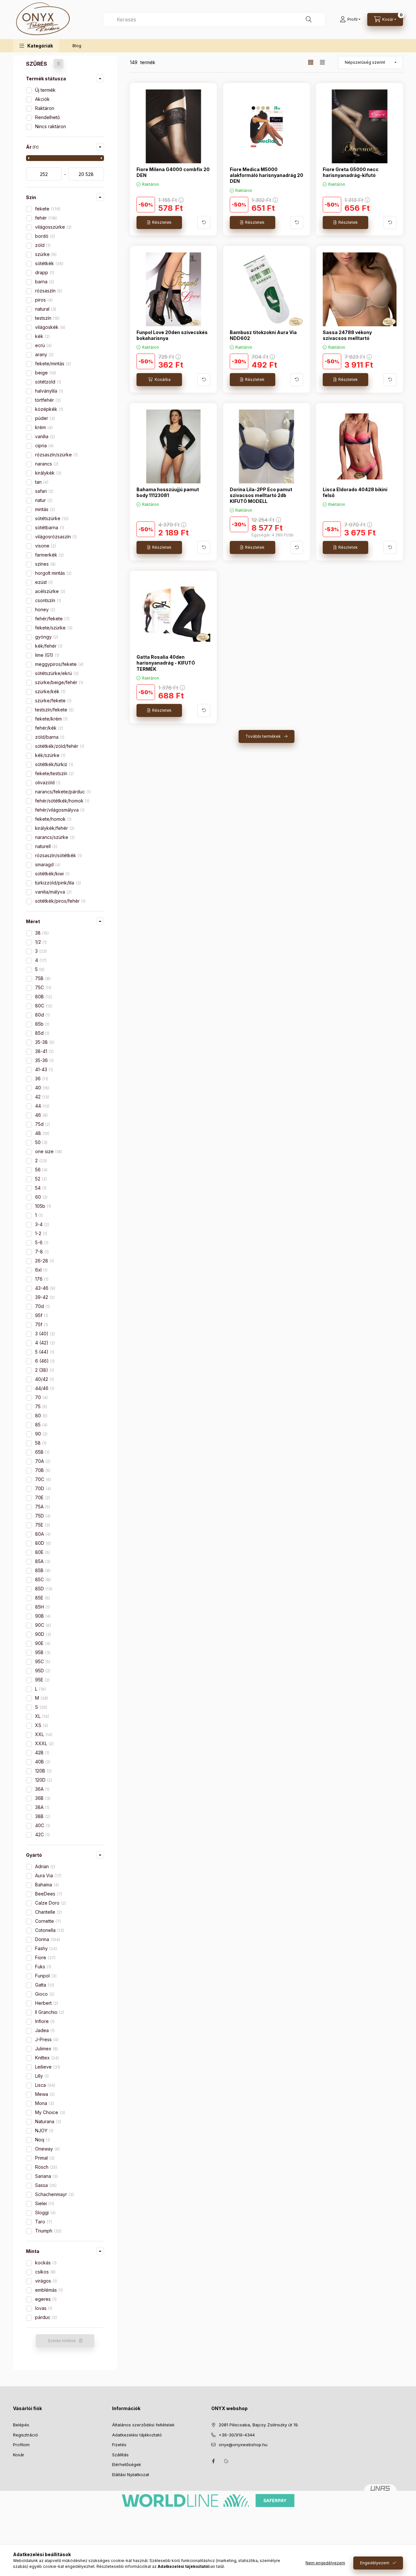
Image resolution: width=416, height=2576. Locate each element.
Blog (77, 46)
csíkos (45, 2272)
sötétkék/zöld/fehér (59, 746)
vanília (44, 436)
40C (42, 1825)
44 (42, 1106)
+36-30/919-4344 (237, 2435)
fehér (45, 218)
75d (42, 1124)
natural (45, 309)
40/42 (44, 1379)
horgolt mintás (53, 573)
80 (41, 1416)
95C (42, 1661)
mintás (44, 509)
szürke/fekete (53, 701)
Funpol (45, 1976)
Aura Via (48, 1875)
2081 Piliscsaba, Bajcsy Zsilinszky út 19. (259, 2425)
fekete (47, 209)
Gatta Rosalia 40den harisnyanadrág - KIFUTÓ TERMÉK (166, 663)
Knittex (46, 2058)
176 (41, 1279)
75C (43, 987)
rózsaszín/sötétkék (58, 855)
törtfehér (47, 400)
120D (43, 1780)
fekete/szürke (53, 628)
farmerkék (49, 555)
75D (42, 1516)
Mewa (44, 2094)
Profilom (21, 2445)
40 (42, 1088)
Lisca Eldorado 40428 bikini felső (355, 492)
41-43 (43, 1069)
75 (40, 1406)
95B (42, 1652)
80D (42, 1543)
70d (42, 1306)
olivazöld (47, 782)
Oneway (47, 2149)
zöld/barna (49, 737)
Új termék (45, 90)
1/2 (40, 942)
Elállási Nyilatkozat (131, 2475)
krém (43, 427)
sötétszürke (51, 518)
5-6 (41, 1242)
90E (42, 1643)
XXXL (44, 1743)
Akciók (42, 99)
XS (41, 1725)
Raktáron (45, 108)
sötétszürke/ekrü (56, 673)
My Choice (49, 2112)
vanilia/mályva (53, 892)
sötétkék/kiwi (52, 874)
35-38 (44, 1042)
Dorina (47, 1939)
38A (42, 1807)
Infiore (44, 2021)
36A (42, 1789)
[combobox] (214, 20)
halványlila (48, 391)
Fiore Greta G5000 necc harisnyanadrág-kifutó (351, 172)
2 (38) (44, 1370)
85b (42, 1024)
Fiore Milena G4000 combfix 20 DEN (173, 172)
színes (45, 564)
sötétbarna (49, 527)
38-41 (44, 1051)
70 (41, 1397)
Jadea (44, 2030)
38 (41, 933)
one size (48, 1151)
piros (43, 300)
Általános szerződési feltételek (143, 2425)
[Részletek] (159, 223)
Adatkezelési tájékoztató (137, 2435)
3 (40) (44, 1334)
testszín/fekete (54, 710)
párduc (45, 2317)
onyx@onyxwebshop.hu (243, 2445)
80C (43, 1006)
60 (41, 1197)
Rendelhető (47, 117)
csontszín (47, 600)
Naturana (47, 2121)
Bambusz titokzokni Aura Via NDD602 (263, 335)
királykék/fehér (54, 828)
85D (43, 1589)
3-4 (41, 1224)
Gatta (44, 1985)
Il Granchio (49, 2012)
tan (41, 482)
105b (42, 1206)
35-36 (44, 1060)
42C (42, 1834)
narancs (46, 464)
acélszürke (50, 591)
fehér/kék (48, 728)
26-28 (44, 1261)
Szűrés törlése (62, 2341)
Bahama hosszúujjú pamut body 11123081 (168, 492)
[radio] (322, 62)
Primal (44, 2158)
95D (42, 1671)
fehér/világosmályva (59, 810)
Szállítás (120, 2455)
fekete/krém (51, 719)
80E (42, 1552)
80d (42, 1015)
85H (42, 1607)
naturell (45, 846)
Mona (44, 2103)
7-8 (41, 1252)
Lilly (41, 2076)
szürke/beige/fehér (58, 682)
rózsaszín (48, 291)
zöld (42, 245)
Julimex (46, 2049)
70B (42, 1470)
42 (41, 1097)
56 (41, 1170)
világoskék (50, 327)
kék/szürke (50, 755)
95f (41, 1315)
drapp (44, 272)
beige (45, 373)
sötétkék (49, 263)
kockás (45, 2263)
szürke (45, 254)
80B (43, 997)
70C (42, 1479)
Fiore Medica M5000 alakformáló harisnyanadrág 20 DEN (266, 175)
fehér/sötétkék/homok (62, 801)
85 (41, 1425)
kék (42, 336)
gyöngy (46, 637)
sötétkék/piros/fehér (60, 901)
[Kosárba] (159, 380)
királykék (48, 473)
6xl (41, 1270)
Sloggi (45, 2212)
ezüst (43, 582)
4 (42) (44, 1343)
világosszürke (53, 227)
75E (42, 1525)
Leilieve (47, 2067)
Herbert (46, 2003)
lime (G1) (46, 655)
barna (44, 282)
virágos (45, 2281)
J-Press (46, 2039)
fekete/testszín (54, 773)
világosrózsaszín (55, 537)
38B (42, 1816)
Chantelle (48, 1912)
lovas (43, 2308)
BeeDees (48, 1894)
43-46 (45, 1288)
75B (42, 978)
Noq (42, 2140)
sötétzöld (47, 382)
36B (42, 1798)
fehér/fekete (52, 619)
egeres (45, 2299)
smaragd (47, 864)
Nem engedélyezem (325, 2563)
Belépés (21, 2425)
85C (42, 1579)
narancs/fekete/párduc (62, 792)
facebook (213, 2461)
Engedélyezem (375, 2563)
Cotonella (49, 1930)
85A (42, 1561)
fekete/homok (53, 819)
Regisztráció (26, 2435)
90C (42, 1625)
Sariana (46, 2176)
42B (42, 1753)
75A (42, 1507)
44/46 (44, 1388)
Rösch (45, 2167)
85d (42, 1033)
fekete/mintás (52, 364)
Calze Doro (50, 1903)
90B (42, 1616)
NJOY (44, 2131)
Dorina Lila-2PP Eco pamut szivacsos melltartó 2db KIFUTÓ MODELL (261, 495)
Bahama (46, 1885)
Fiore (45, 1957)
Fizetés (119, 2445)
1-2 (40, 1233)
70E (42, 1497)
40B (42, 1762)
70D (42, 1488)
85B (42, 1570)
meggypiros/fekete (59, 664)
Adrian (45, 1866)
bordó (44, 236)
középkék (48, 409)
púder (44, 418)
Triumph (48, 2231)
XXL (43, 1734)
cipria (44, 445)
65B (42, 1452)
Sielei (44, 2203)
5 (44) (44, 1352)
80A (42, 1534)
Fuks (42, 1967)
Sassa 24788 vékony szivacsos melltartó (347, 335)
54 (40, 1188)
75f (41, 1324)
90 (41, 1434)
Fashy (45, 1948)
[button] (36, 46)
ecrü (43, 345)
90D (42, 1634)
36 (41, 1079)
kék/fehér (48, 646)
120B (43, 1771)
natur (43, 500)
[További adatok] (204, 223)
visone (45, 546)
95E (42, 1680)
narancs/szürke (54, 837)
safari (44, 491)
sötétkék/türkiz (53, 764)
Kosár (19, 2455)
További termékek (263, 736)
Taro (43, 2222)
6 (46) (44, 1361)
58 (40, 1443)
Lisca (45, 2085)
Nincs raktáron (51, 126)
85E (42, 1598)
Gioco (44, 1994)
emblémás (48, 2290)
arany (44, 354)
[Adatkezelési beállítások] (226, 2461)
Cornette (47, 1921)
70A (42, 1461)
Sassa (45, 2185)
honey (45, 609)
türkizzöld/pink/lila (57, 883)
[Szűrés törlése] (58, 64)
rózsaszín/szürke (56, 455)
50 (41, 1142)
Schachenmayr (54, 2194)
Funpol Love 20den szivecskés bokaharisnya (172, 335)
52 (40, 1179)
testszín (47, 318)
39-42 (44, 1297)
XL (41, 1716)
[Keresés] (309, 20)
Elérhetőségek (127, 2464)
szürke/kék (50, 691)
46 (41, 1115)
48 (42, 1133)
